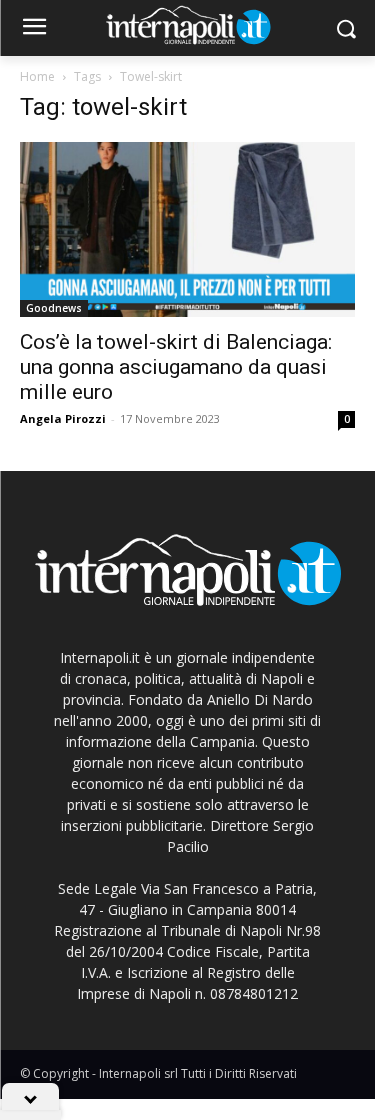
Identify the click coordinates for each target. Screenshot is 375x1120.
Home (37, 76)
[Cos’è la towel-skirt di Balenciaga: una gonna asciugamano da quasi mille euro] (187, 229)
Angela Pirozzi (63, 418)
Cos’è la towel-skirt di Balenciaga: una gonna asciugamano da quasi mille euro (176, 367)
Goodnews (54, 308)
